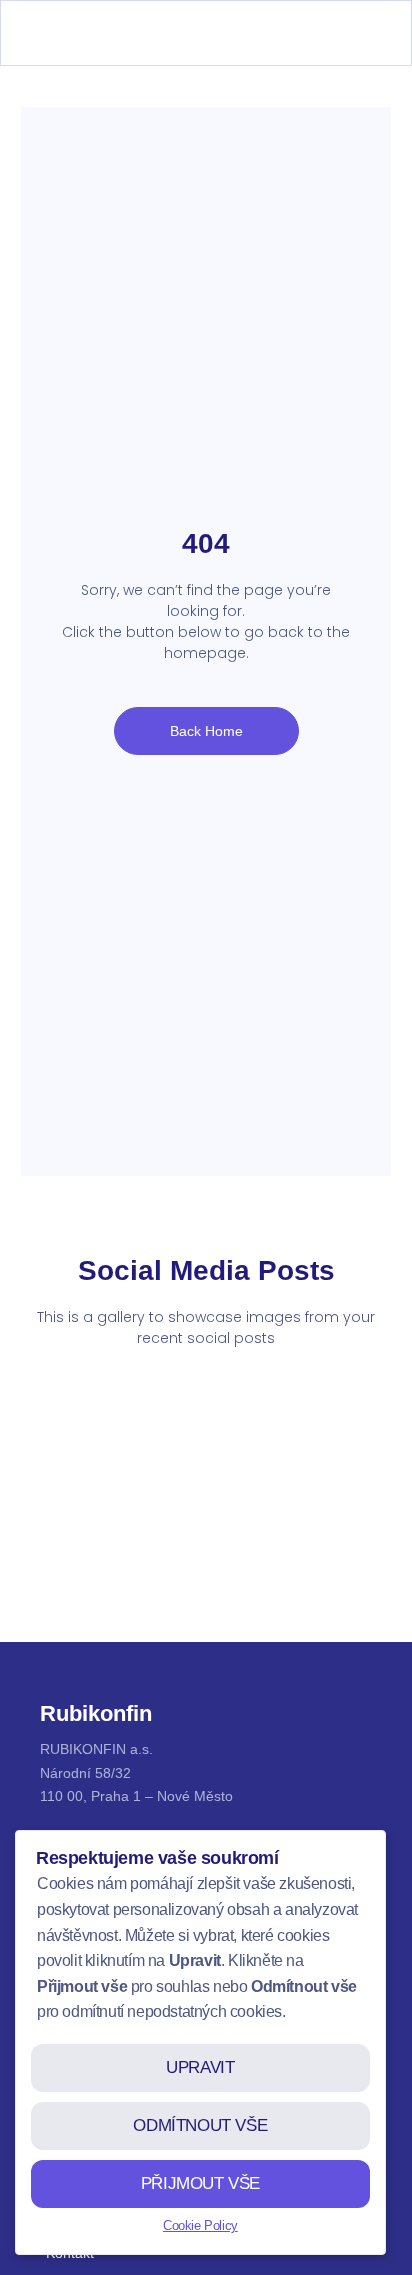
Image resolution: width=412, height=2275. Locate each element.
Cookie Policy (200, 2225)
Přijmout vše (200, 2183)
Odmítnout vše (200, 2125)
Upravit (200, 2067)
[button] (363, 33)
